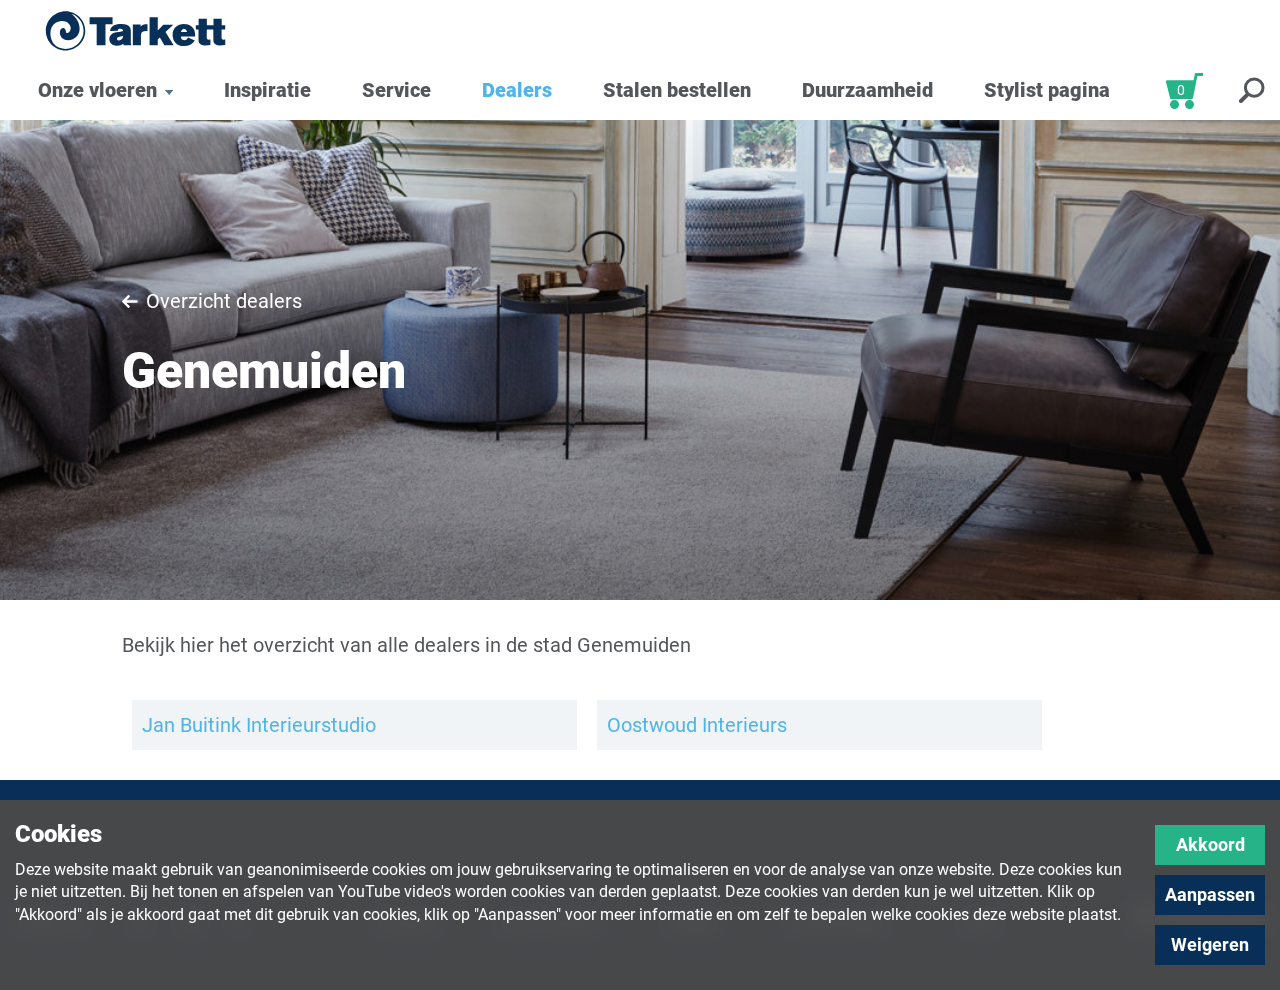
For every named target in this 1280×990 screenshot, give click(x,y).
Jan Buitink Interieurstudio (259, 725)
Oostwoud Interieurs (697, 725)
